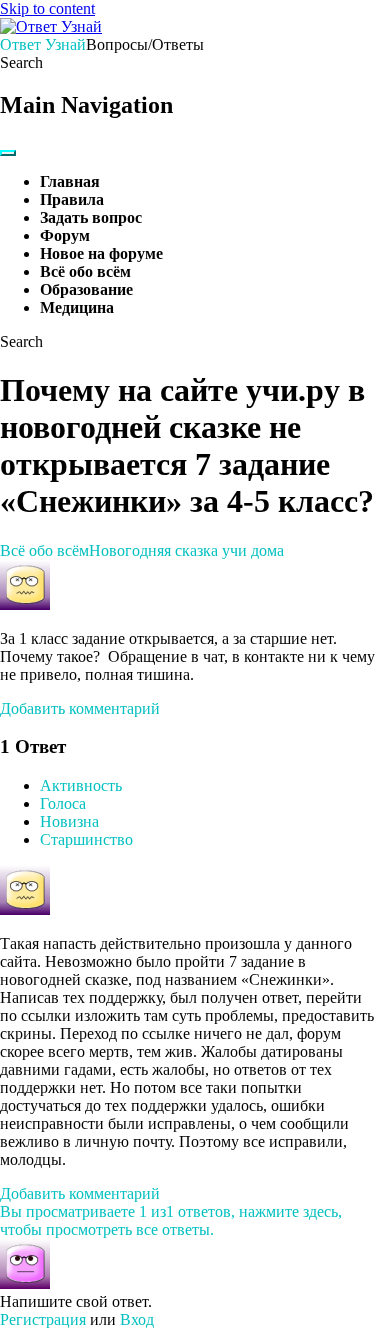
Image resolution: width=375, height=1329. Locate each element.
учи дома (253, 550)
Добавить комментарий (80, 708)
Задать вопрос (91, 217)
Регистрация (43, 1319)
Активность (81, 785)
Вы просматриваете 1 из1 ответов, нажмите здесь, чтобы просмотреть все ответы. (171, 1220)
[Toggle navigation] (8, 153)
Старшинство (86, 839)
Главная (70, 181)
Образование (86, 289)
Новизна (69, 821)
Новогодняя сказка (153, 550)
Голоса (63, 803)
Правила (72, 199)
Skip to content (47, 8)
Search (21, 62)
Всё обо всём (85, 271)
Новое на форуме (101, 253)
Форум (65, 235)
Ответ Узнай (43, 44)
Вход (137, 1319)
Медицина (77, 307)
